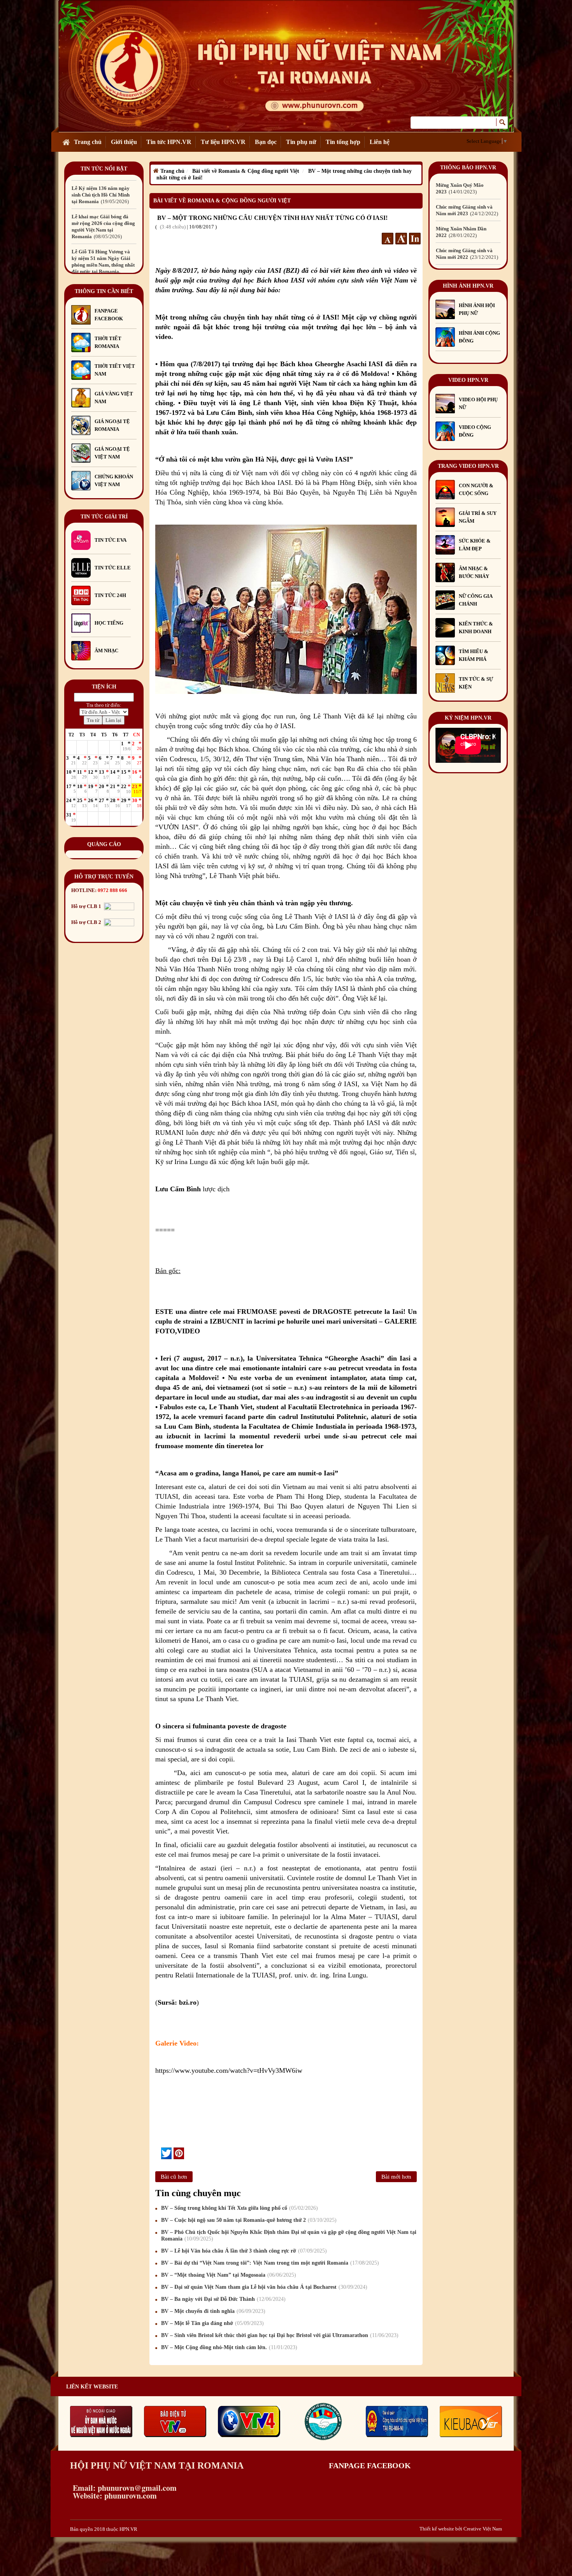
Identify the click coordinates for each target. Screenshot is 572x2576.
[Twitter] (166, 2153)
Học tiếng (110, 623)
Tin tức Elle (113, 568)
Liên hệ (380, 142)
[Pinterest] (179, 2153)
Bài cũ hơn (174, 2177)
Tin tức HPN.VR (169, 142)
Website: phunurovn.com (113, 2496)
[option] (104, 179)
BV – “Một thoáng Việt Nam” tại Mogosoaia (228, 2275)
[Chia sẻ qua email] (158, 2153)
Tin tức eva (111, 540)
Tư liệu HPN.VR (223, 142)
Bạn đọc (266, 142)
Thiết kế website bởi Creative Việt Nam (461, 2529)
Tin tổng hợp (343, 142)
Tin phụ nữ (301, 142)
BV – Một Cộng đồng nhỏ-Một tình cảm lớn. (228, 2347)
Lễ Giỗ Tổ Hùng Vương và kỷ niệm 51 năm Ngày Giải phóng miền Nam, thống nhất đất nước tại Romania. (103, 218)
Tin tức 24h (110, 595)
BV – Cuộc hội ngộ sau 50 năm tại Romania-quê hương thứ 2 (248, 2220)
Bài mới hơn (396, 2177)
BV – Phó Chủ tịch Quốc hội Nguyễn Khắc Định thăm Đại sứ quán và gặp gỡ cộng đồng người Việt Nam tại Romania (289, 2235)
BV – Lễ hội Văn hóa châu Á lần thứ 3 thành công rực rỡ (243, 2251)
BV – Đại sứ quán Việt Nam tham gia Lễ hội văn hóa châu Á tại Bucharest (263, 2287)
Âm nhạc (106, 651)
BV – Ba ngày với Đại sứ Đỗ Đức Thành (222, 2299)
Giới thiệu (124, 142)
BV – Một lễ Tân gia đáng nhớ (211, 2323)
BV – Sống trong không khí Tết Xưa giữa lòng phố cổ (239, 2208)
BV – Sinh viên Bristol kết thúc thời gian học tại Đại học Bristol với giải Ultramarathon (279, 2335)
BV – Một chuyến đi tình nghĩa (212, 2311)
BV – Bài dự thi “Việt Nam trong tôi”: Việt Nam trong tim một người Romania (269, 2263)
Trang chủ (88, 142)
